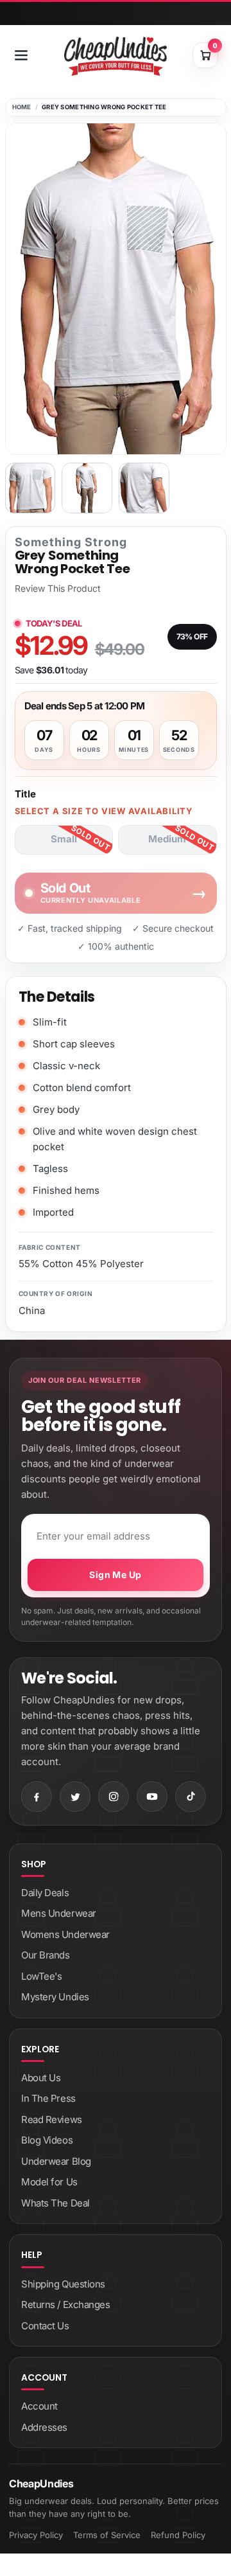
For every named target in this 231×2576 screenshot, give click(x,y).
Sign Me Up (115, 1575)
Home (22, 107)
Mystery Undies (55, 1997)
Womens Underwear (65, 1934)
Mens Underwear (59, 1913)
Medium (167, 839)
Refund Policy (178, 2535)
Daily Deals (45, 1893)
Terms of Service (107, 2535)
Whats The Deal (56, 2203)
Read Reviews (52, 2119)
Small (64, 839)
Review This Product (58, 589)
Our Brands (46, 1955)
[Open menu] (21, 55)
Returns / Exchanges (65, 2305)
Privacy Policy (36, 2535)
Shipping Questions (63, 2284)
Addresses (44, 2427)
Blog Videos (47, 2140)
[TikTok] (191, 1797)
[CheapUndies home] (116, 56)
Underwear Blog (56, 2161)
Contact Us (45, 2326)
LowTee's (41, 1976)
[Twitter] (75, 1797)
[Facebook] (37, 1797)
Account (39, 2406)
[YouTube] (152, 1797)
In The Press (48, 2098)
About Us (41, 2078)
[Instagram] (114, 1797)
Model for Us (49, 2182)
